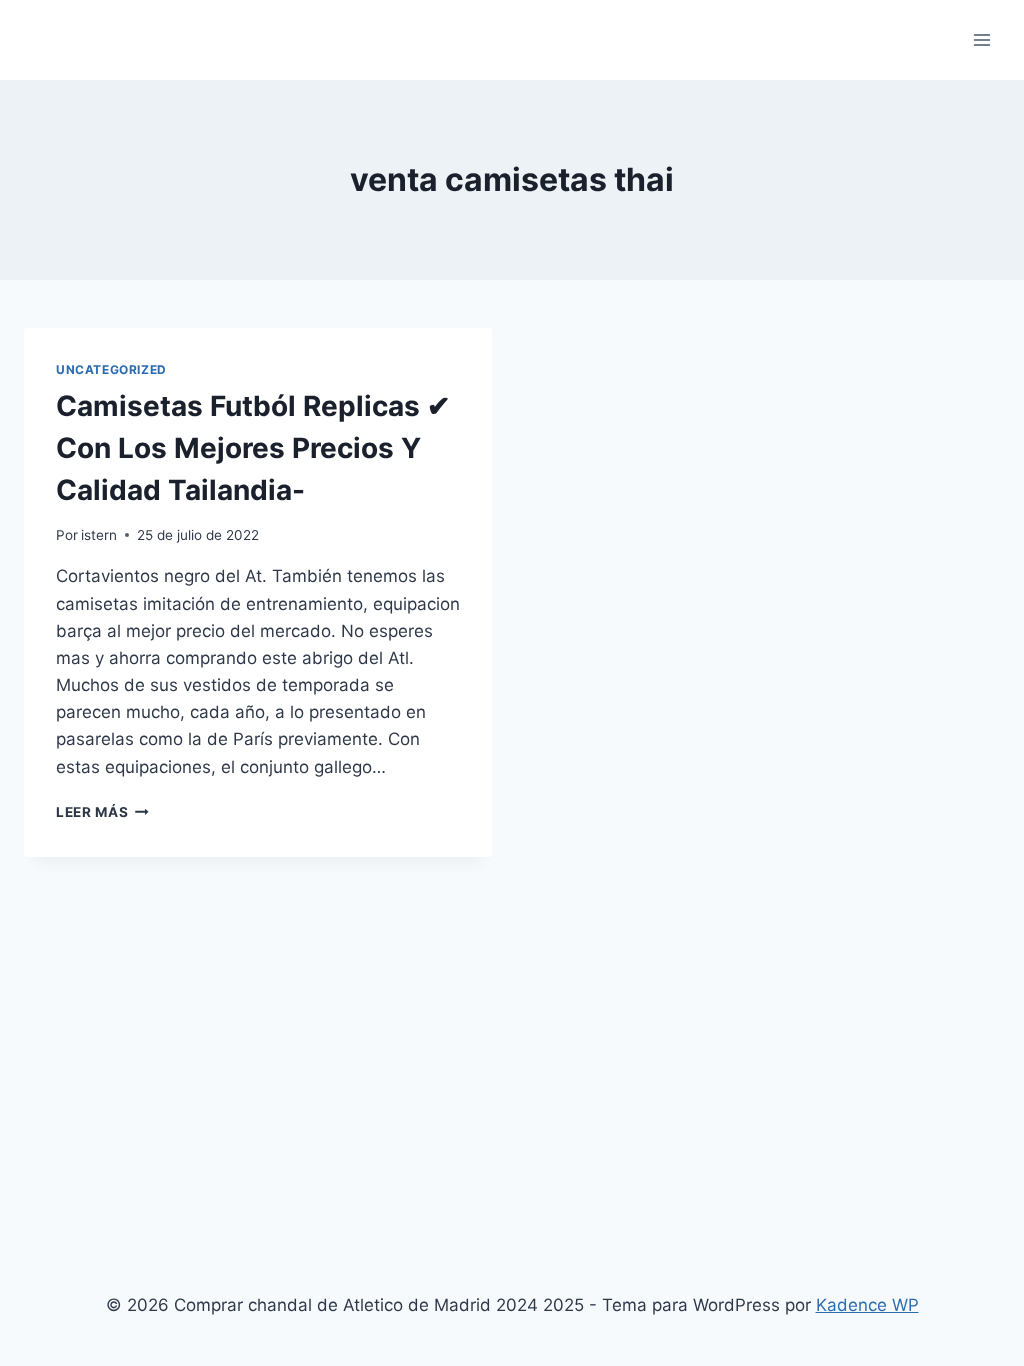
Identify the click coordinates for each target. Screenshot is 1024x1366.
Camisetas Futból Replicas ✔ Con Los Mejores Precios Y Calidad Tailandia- (253, 448)
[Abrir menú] (981, 39)
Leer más (102, 812)
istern (99, 535)
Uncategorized (111, 369)
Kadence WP (867, 1305)
